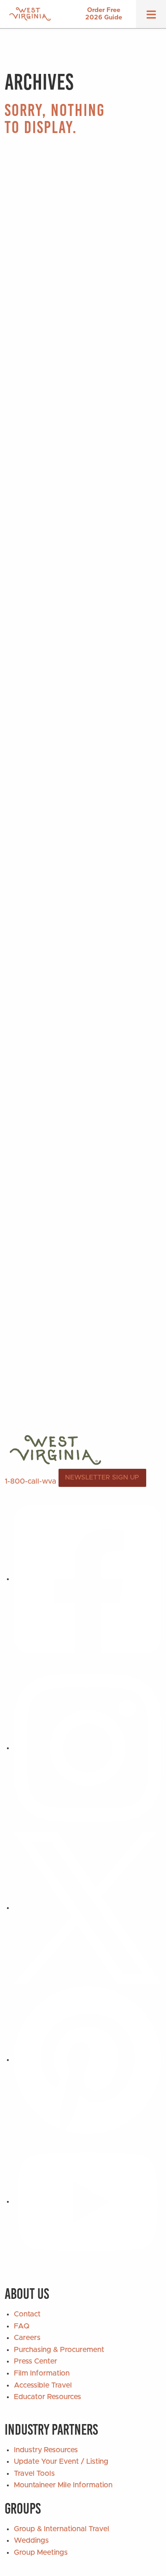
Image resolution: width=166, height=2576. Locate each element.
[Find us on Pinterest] (88, 2060)
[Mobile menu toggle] (151, 18)
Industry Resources (46, 2450)
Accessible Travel (43, 2385)
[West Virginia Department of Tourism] (30, 14)
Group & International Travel (62, 2529)
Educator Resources (47, 2397)
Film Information (42, 2373)
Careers (27, 2338)
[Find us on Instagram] (88, 1748)
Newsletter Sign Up (102, 1478)
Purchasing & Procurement (59, 2350)
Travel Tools (34, 2473)
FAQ (22, 2326)
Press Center (36, 2361)
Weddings (31, 2540)
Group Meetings (41, 2552)
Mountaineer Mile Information (63, 2485)
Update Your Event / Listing (61, 2461)
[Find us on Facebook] (88, 1579)
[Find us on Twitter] (88, 1908)
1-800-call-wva (30, 1481)
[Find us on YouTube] (88, 2201)
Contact (27, 2314)
